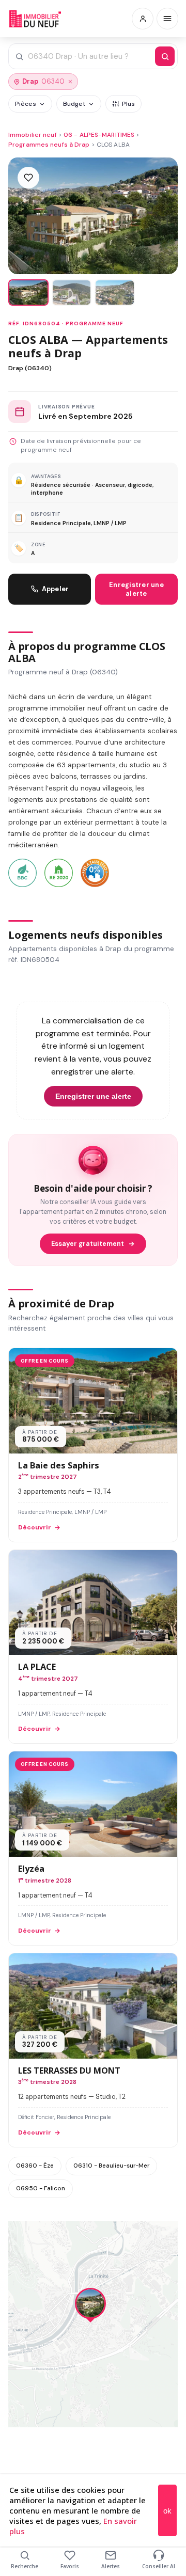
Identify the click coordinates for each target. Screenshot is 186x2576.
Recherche (25, 2566)
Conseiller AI (159, 2566)
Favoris (70, 2566)
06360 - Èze (35, 2166)
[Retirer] (70, 82)
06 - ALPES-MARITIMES (99, 135)
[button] (90, 2306)
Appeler (56, 589)
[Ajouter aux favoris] (28, 178)
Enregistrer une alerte (136, 589)
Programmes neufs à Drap (49, 145)
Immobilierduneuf (35, 19)
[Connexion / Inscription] (143, 19)
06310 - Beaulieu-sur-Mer (111, 2166)
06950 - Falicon (41, 2188)
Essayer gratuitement (88, 1244)
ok (167, 2511)
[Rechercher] (165, 56)
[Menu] (167, 19)
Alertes (111, 2566)
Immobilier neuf (33, 135)
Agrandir (149, 2237)
